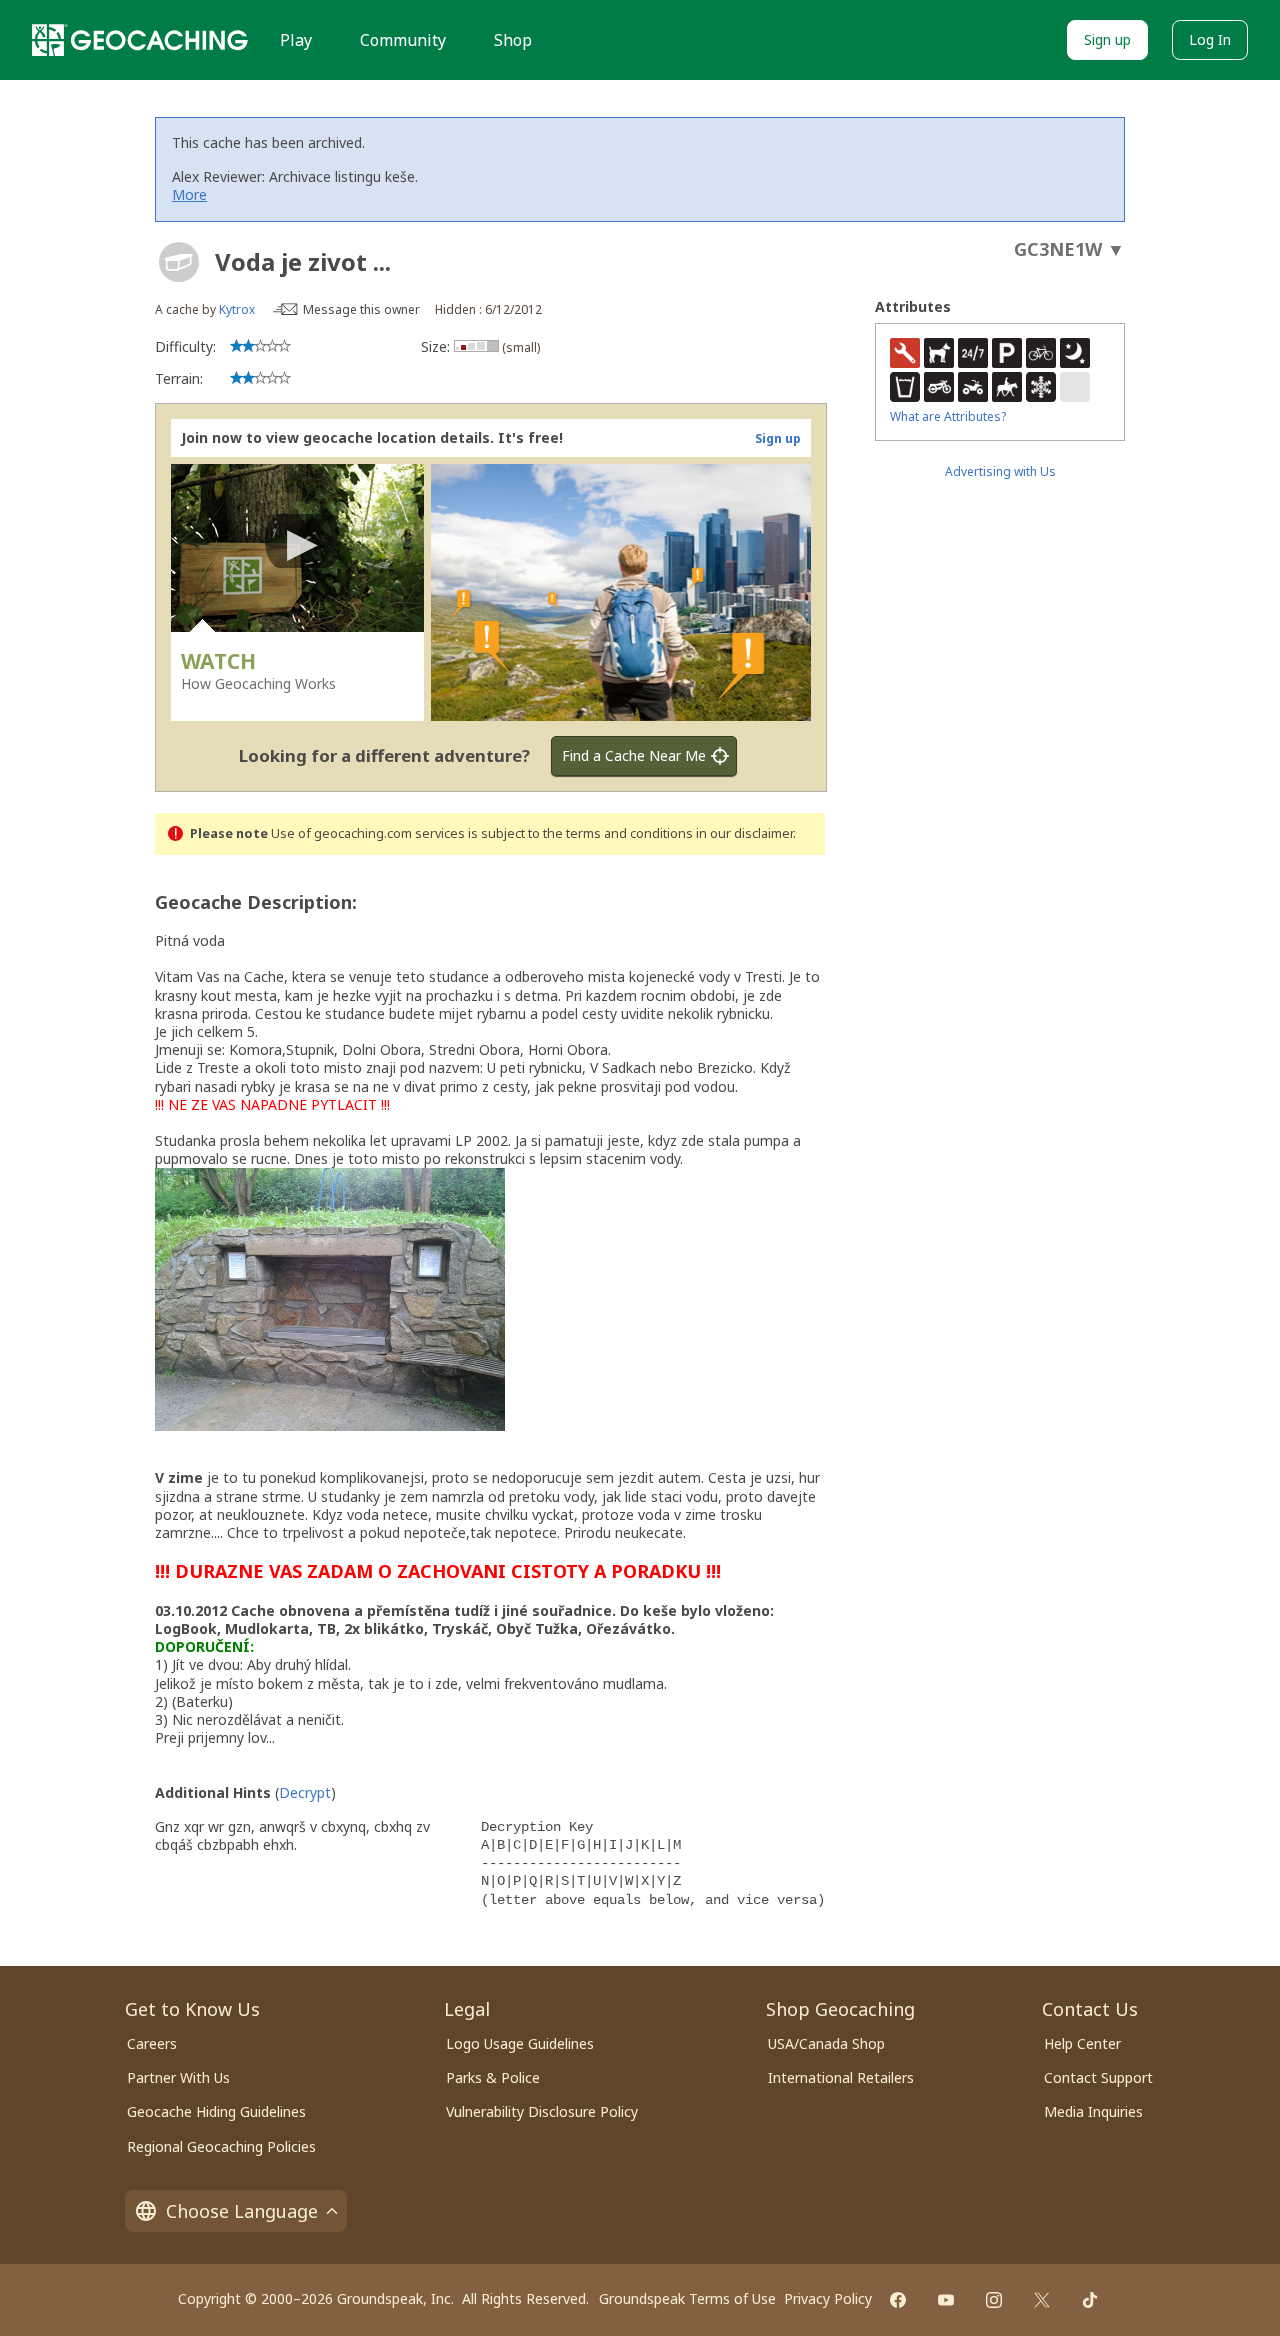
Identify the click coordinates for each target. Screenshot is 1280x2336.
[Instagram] (994, 2300)
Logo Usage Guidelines (520, 2043)
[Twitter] (1042, 2300)
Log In (1210, 39)
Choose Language (242, 2211)
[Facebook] (898, 2300)
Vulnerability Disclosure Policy (542, 2111)
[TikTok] (1090, 2300)
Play (296, 40)
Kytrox (237, 309)
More (189, 194)
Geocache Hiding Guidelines (216, 2111)
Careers (152, 2043)
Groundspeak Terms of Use (687, 2298)
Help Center (1082, 2043)
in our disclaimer (744, 833)
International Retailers (841, 2077)
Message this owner (361, 309)
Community (403, 40)
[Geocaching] (140, 40)
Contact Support (1098, 2077)
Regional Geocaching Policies (221, 2146)
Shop (513, 40)
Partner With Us (178, 2077)
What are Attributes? (948, 416)
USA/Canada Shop (826, 2043)
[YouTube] (946, 2300)
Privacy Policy (828, 2298)
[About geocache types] (179, 262)
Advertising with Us (1000, 471)
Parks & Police (493, 2077)
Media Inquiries (1093, 2111)
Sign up (1107, 39)
